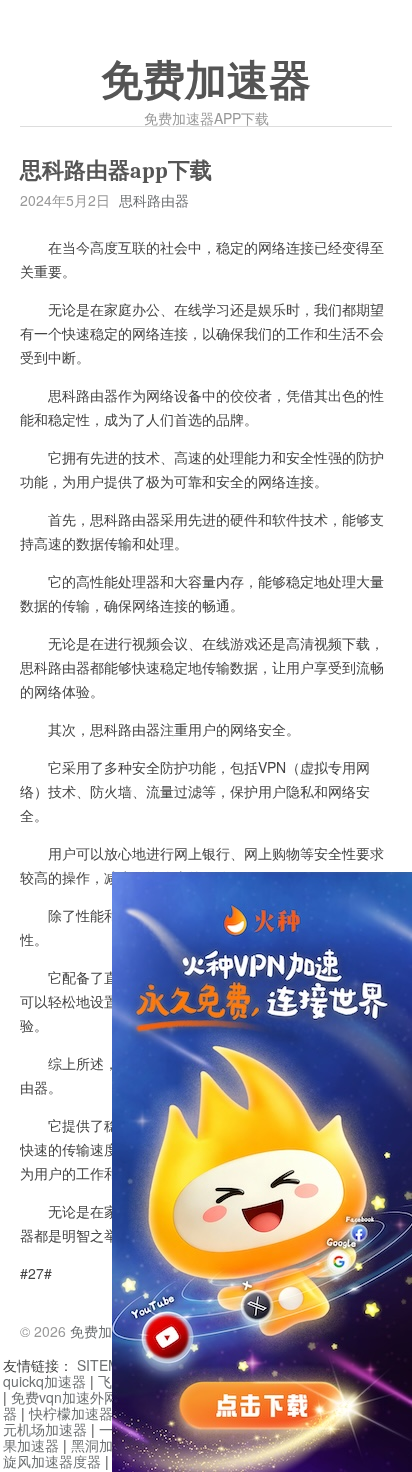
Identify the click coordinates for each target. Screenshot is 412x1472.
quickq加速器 (44, 1381)
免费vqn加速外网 (64, 1397)
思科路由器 (154, 200)
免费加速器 (206, 81)
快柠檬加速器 (71, 1413)
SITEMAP (107, 1365)
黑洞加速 (99, 1445)
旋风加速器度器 (52, 1461)
